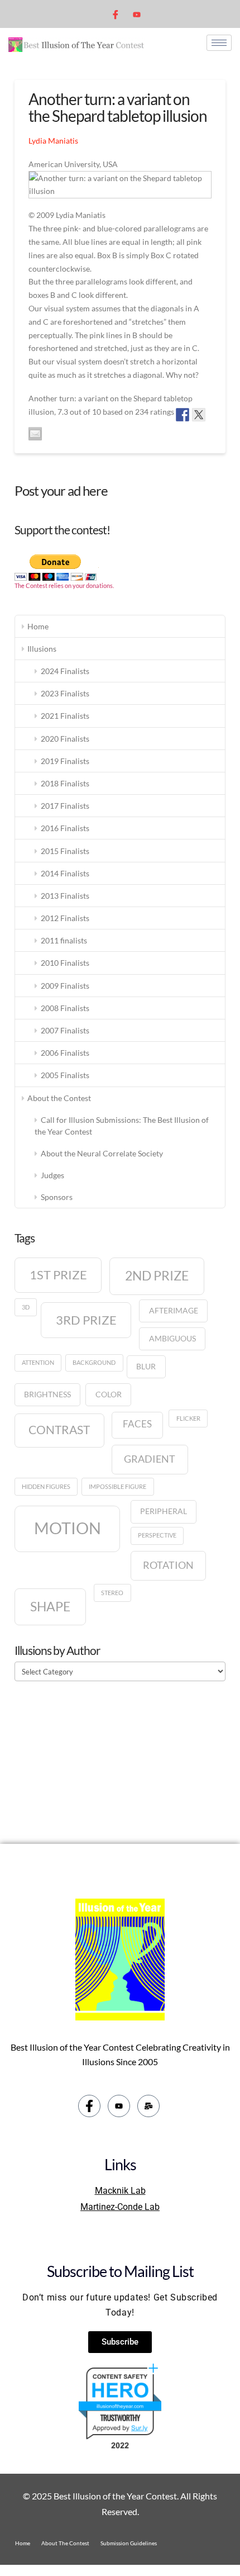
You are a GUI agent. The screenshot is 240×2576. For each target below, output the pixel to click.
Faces (137, 1424)
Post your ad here (61, 490)
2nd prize (157, 1275)
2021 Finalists (65, 716)
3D (26, 1307)
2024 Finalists (65, 671)
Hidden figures (46, 1486)
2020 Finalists (65, 739)
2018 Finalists (65, 783)
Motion (68, 1528)
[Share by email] (35, 434)
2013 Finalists (65, 896)
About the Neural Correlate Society (102, 1153)
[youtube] (137, 14)
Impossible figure (117, 1486)
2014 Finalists (65, 873)
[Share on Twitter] (199, 415)
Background (94, 1362)
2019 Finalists (65, 761)
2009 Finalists (65, 986)
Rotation (168, 1565)
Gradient (150, 1459)
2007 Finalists (65, 1030)
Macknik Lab (120, 2191)
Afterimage (174, 1310)
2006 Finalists (65, 1053)
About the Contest (59, 1098)
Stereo (112, 1593)
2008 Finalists (65, 1008)
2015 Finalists (65, 851)
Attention (38, 1362)
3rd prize (86, 1320)
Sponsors (57, 1197)
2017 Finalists (65, 806)
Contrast (59, 1430)
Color (109, 1394)
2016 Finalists (65, 828)
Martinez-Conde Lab (120, 2207)
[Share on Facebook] (183, 415)
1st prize (58, 1275)
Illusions (42, 649)
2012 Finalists (65, 918)
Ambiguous (172, 1338)
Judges (52, 1175)
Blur (146, 1366)
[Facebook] (116, 14)
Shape (50, 1606)
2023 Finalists (65, 693)
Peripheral (164, 1511)
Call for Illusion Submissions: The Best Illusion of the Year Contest (122, 1126)
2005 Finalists (65, 1075)
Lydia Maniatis (53, 141)
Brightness (47, 1394)
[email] (148, 2106)
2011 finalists (64, 940)
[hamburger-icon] (219, 43)
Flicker (188, 1418)
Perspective (157, 1535)
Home (38, 626)
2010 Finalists (65, 963)
